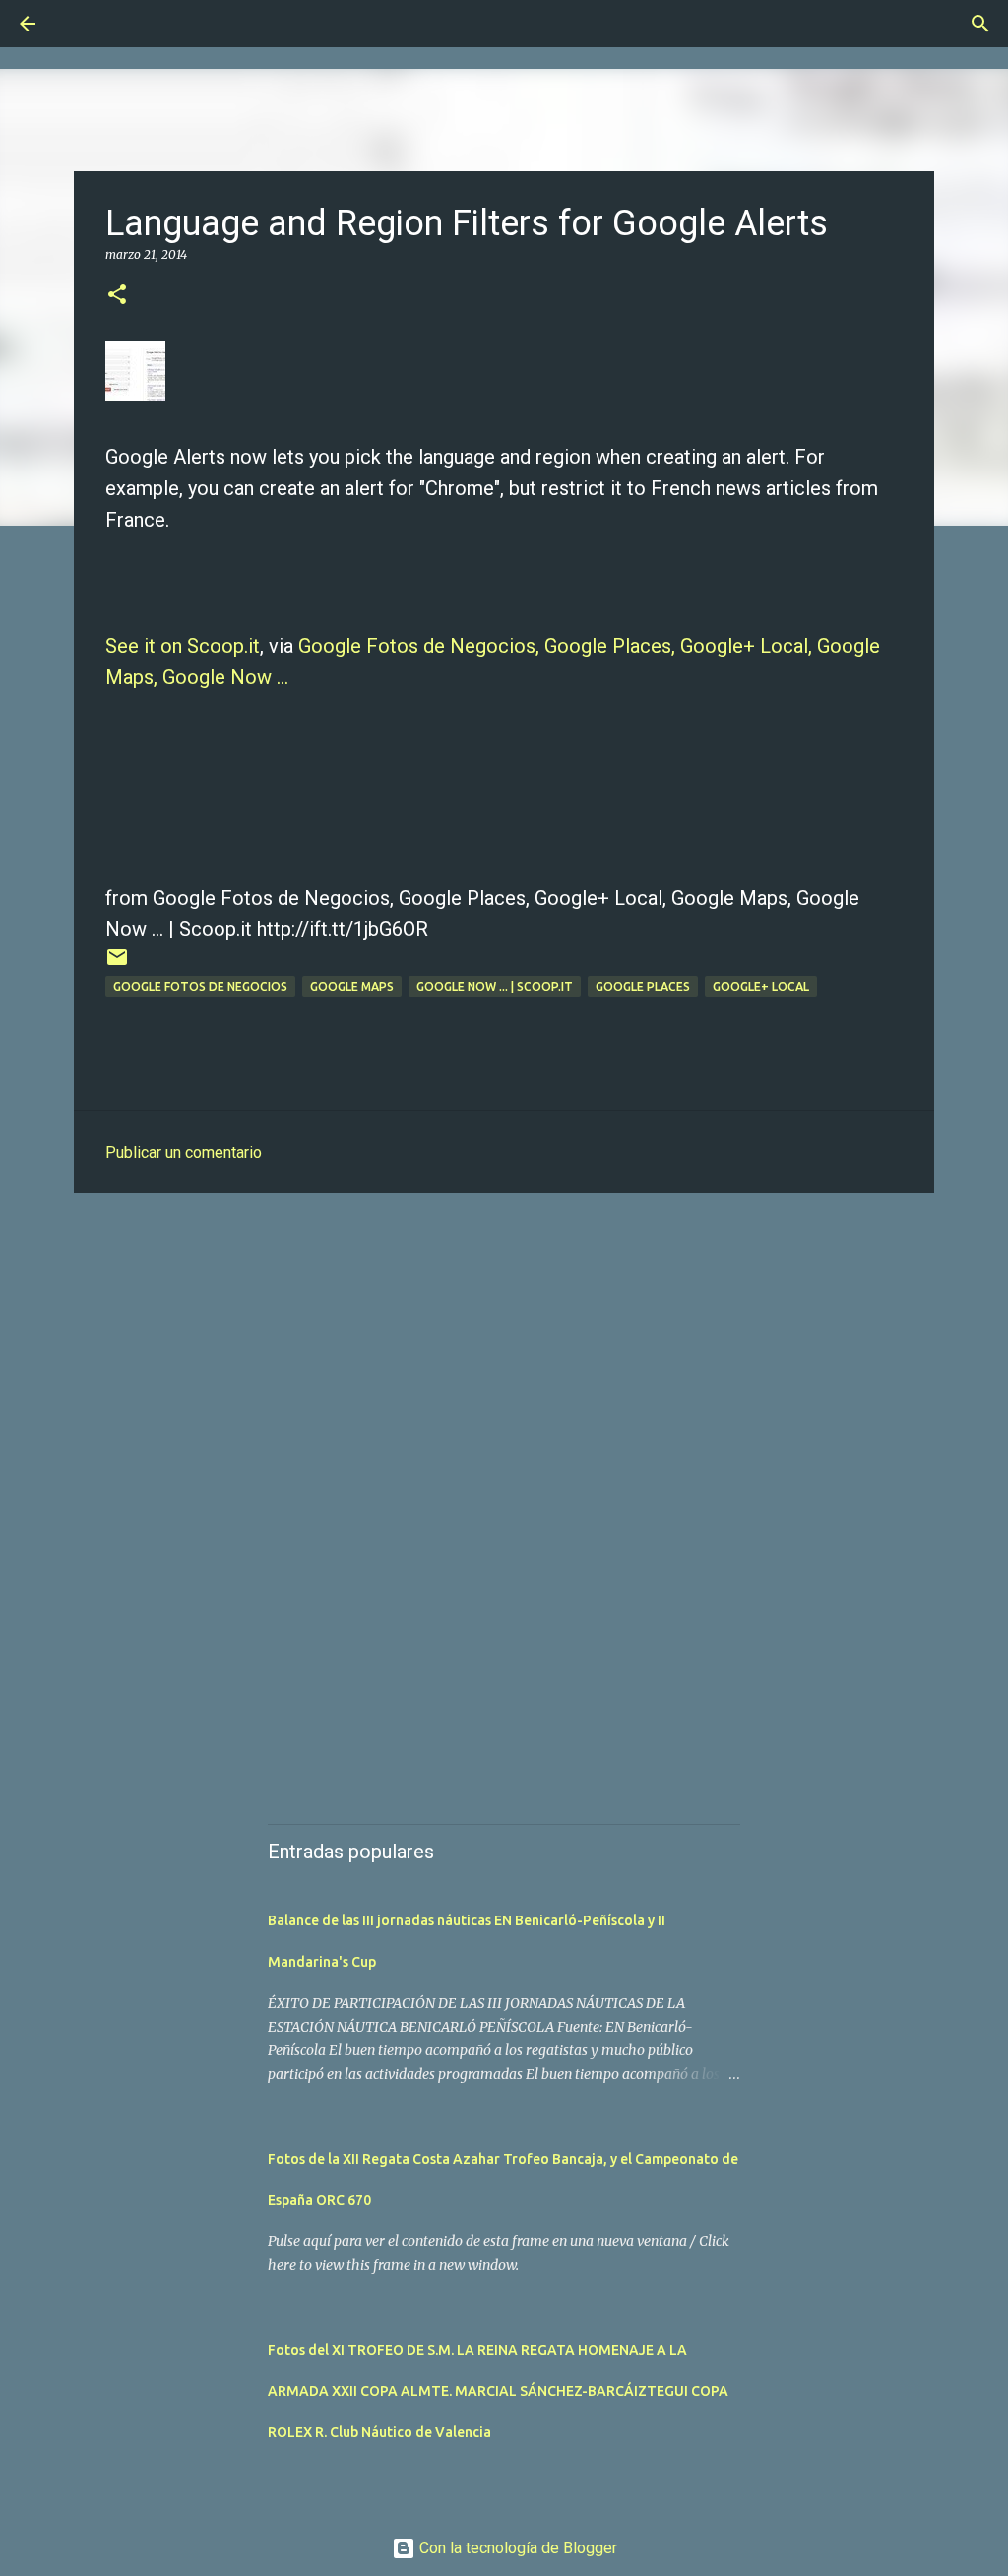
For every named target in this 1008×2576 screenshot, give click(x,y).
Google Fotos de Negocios (200, 987)
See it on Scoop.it (183, 646)
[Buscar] (83, 24)
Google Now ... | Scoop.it (495, 987)
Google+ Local (761, 987)
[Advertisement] (504, 1360)
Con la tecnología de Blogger (516, 2548)
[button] (117, 296)
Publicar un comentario (184, 1152)
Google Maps (352, 987)
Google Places (643, 987)
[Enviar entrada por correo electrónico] (117, 964)
